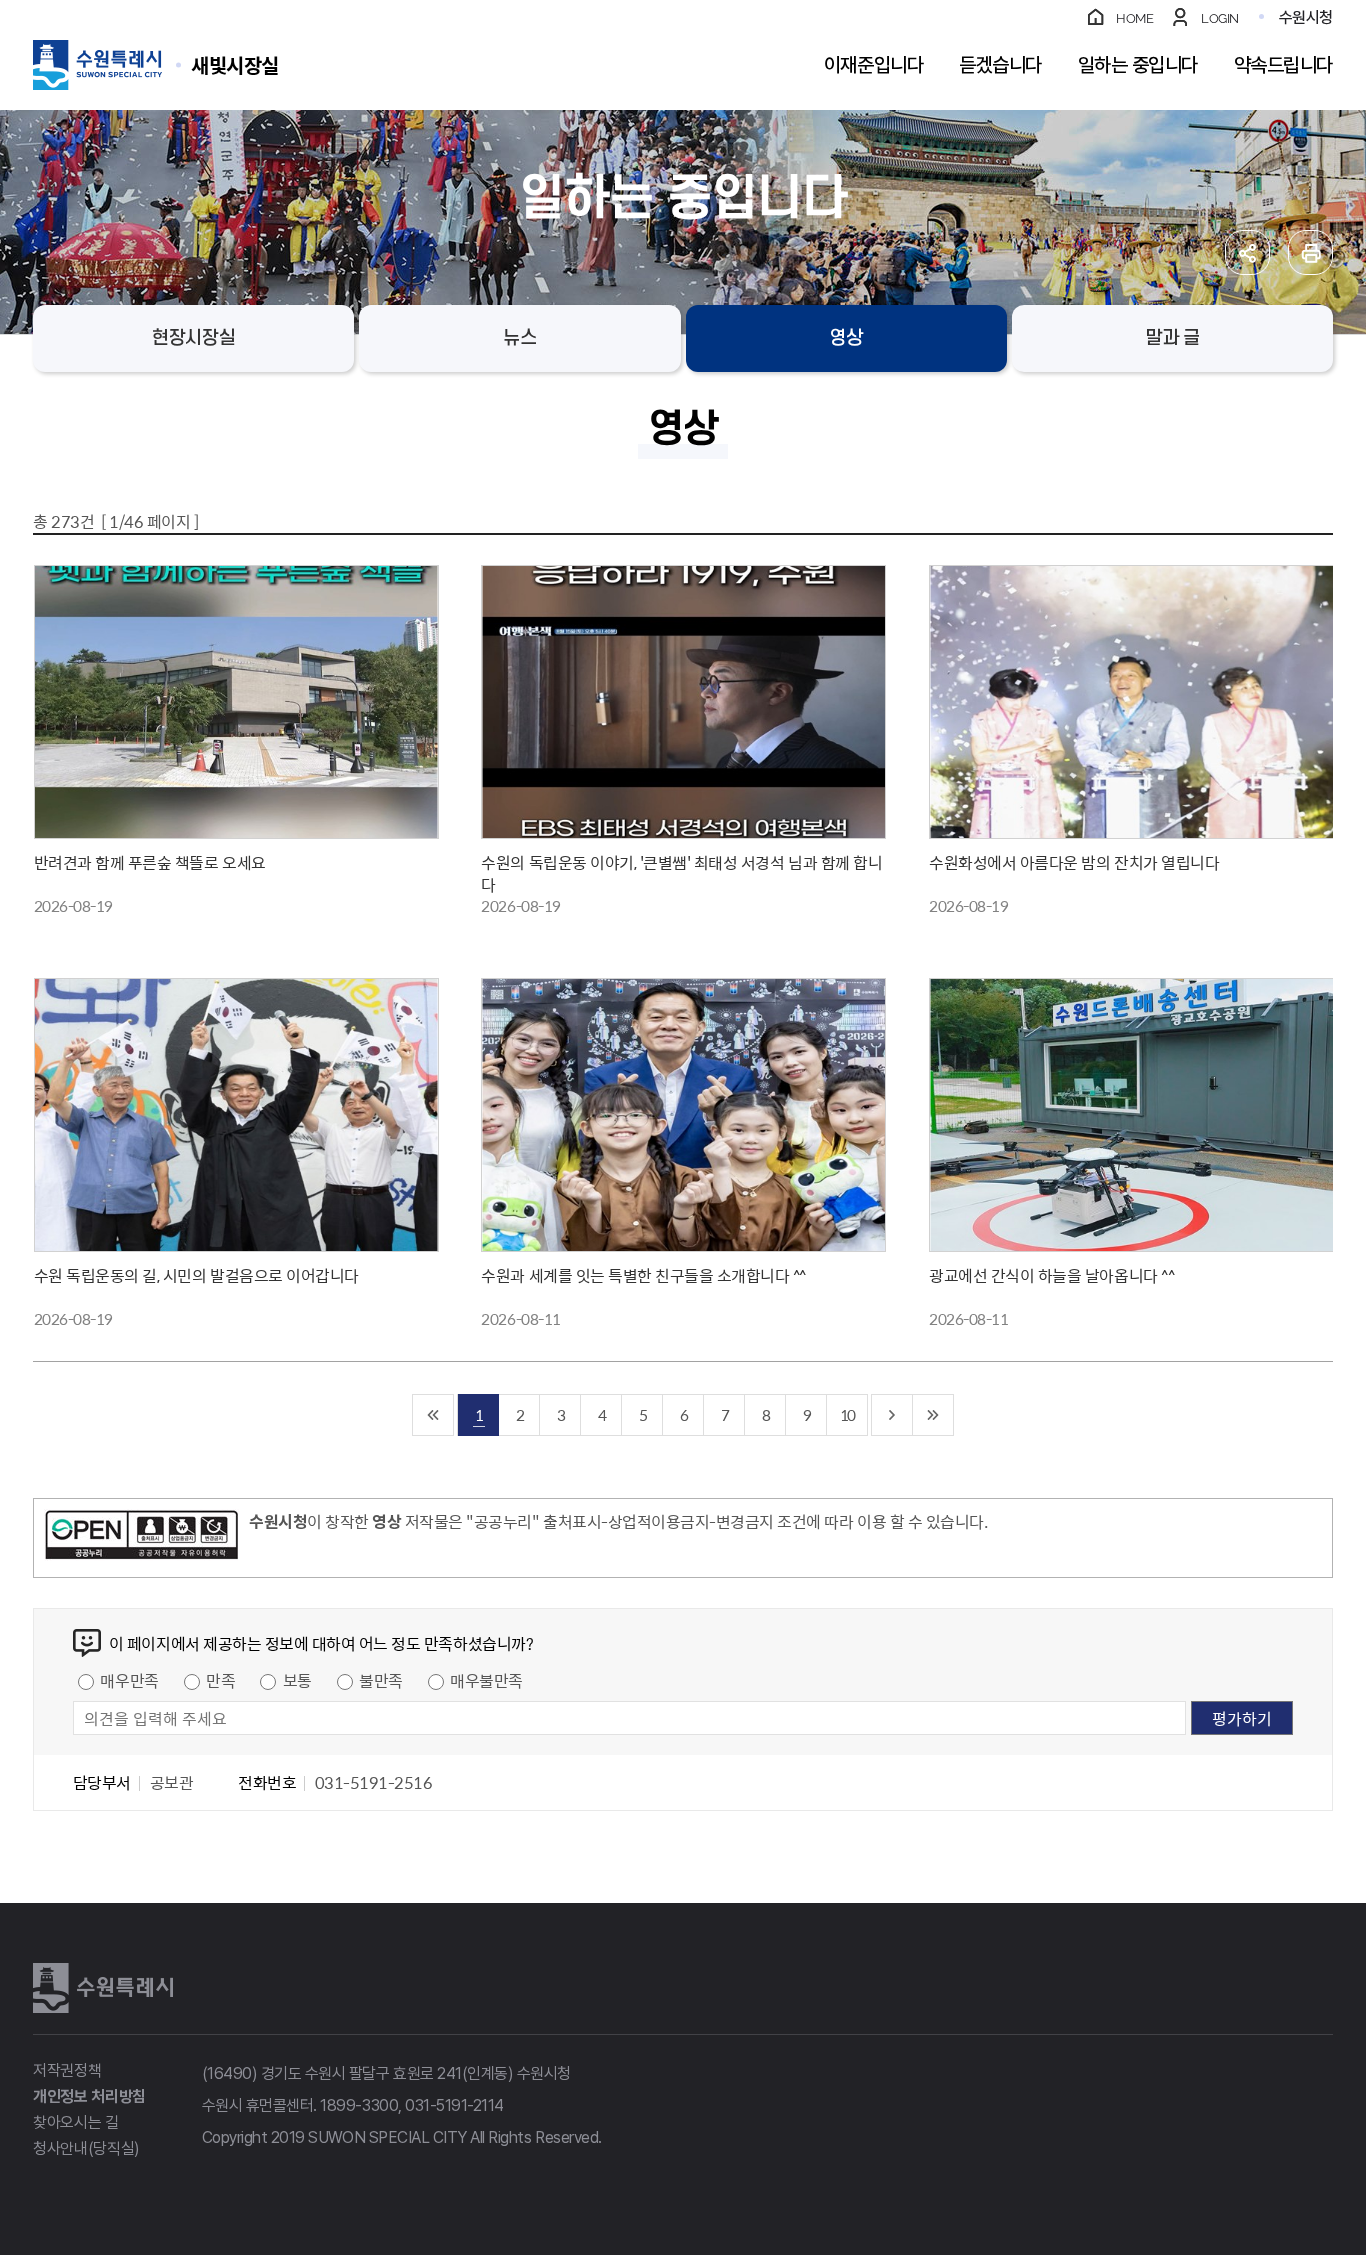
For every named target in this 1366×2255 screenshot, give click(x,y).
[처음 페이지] (433, 1415)
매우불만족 (486, 1680)
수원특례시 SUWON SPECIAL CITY (235, 64)
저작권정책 (67, 2070)
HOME (1134, 18)
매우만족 (129, 1680)
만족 (220, 1680)
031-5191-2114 (454, 2105)
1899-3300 (359, 2105)
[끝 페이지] (933, 1415)
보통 (297, 1680)
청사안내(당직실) (86, 2148)
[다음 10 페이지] (892, 1415)
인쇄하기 (1310, 252)
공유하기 (1247, 252)
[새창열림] (141, 1538)
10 (847, 1414)
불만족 (381, 1680)
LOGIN (1220, 18)
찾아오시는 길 (76, 2122)
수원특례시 (103, 1988)
